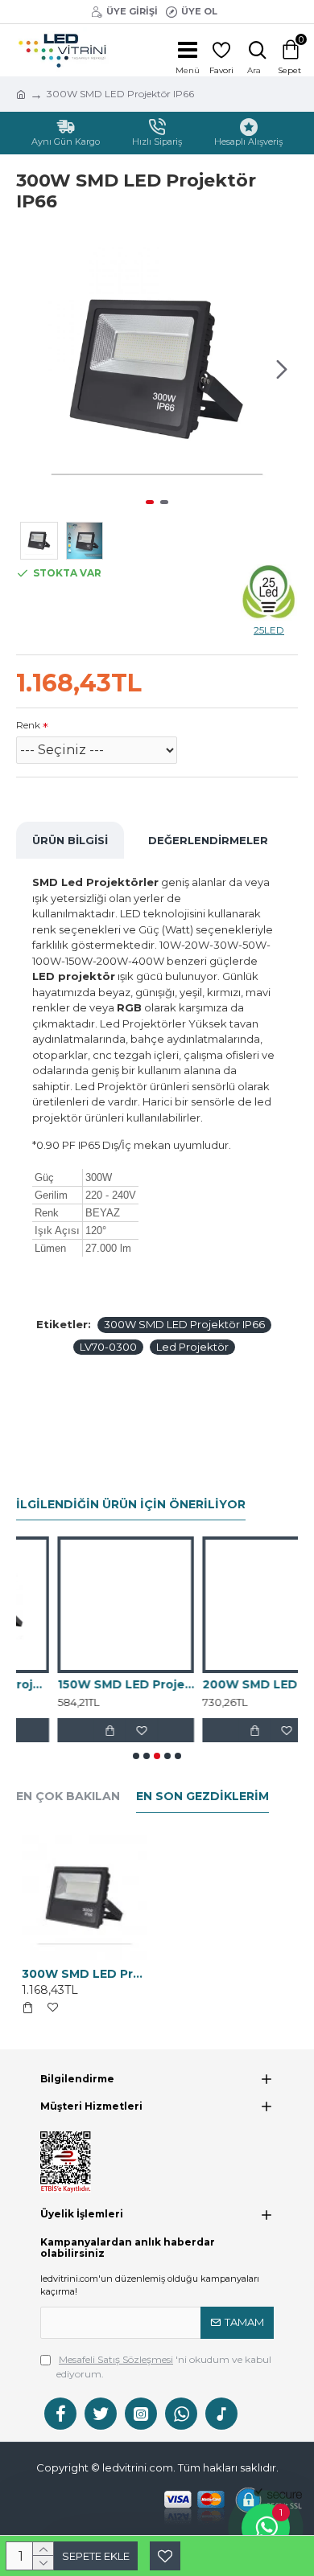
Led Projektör (192, 1347)
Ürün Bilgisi (70, 840)
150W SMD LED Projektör (85, 1684)
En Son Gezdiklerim (202, 1797)
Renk (28, 725)
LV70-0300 (108, 1347)
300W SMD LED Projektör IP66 (184, 1324)
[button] (32, 369)
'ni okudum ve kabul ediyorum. (164, 2367)
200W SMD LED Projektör (229, 1684)
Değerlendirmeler (208, 840)
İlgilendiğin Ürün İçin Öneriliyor (131, 1505)
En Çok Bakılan (68, 1797)
